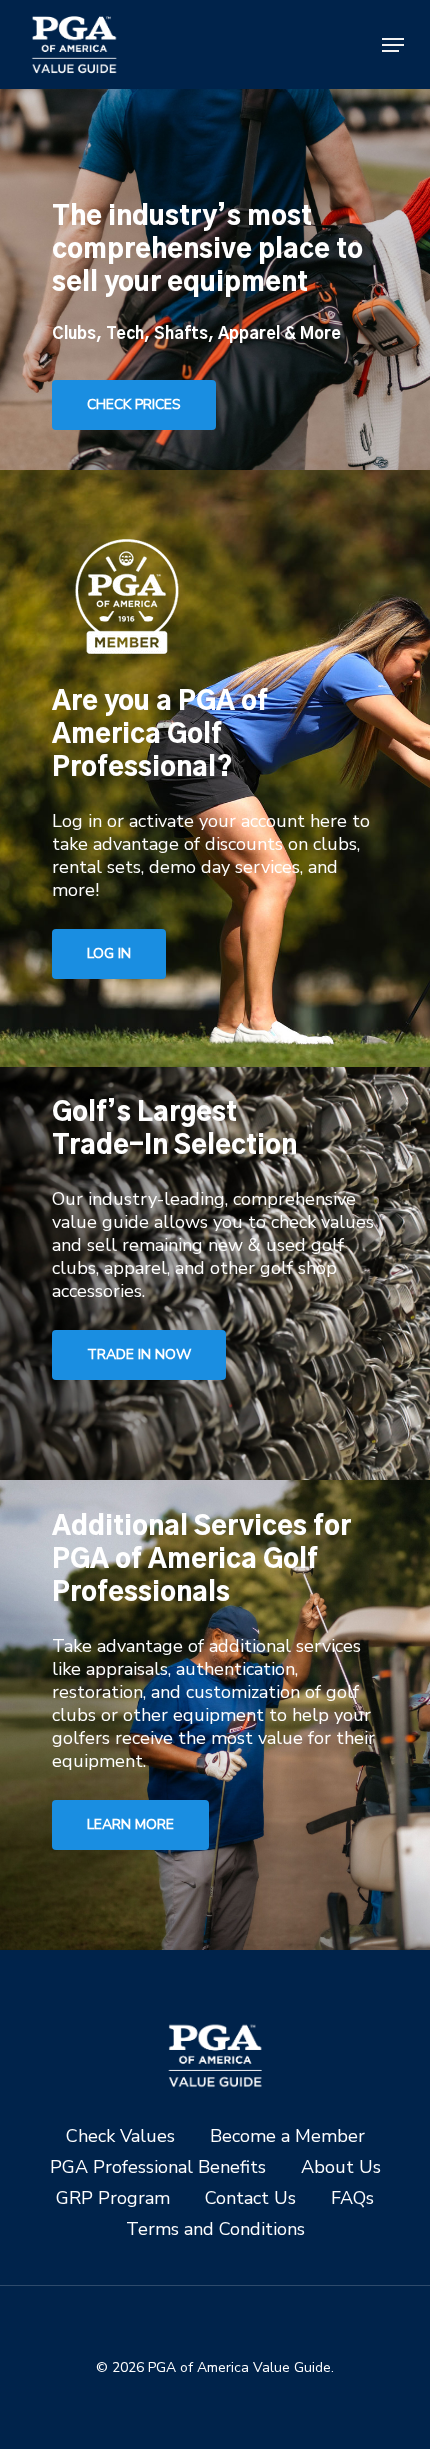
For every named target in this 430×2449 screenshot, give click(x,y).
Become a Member (287, 2136)
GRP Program (113, 2198)
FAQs (352, 2198)
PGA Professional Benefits (158, 2167)
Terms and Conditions (215, 2229)
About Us (341, 2167)
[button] (393, 45)
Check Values (120, 2136)
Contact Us (250, 2198)
